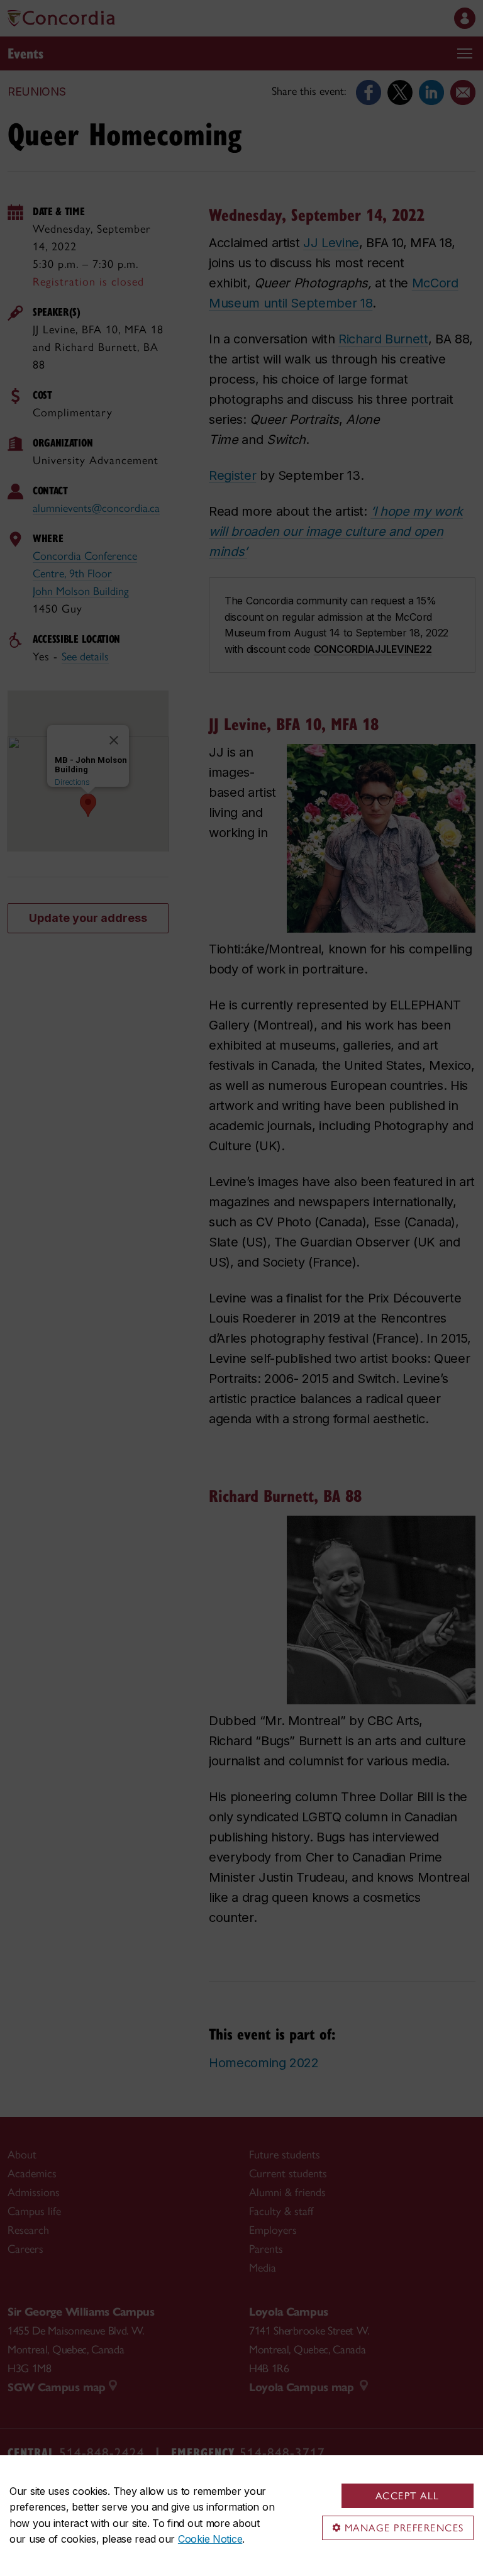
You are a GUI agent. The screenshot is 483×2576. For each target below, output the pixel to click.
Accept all (408, 2496)
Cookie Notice (210, 2539)
